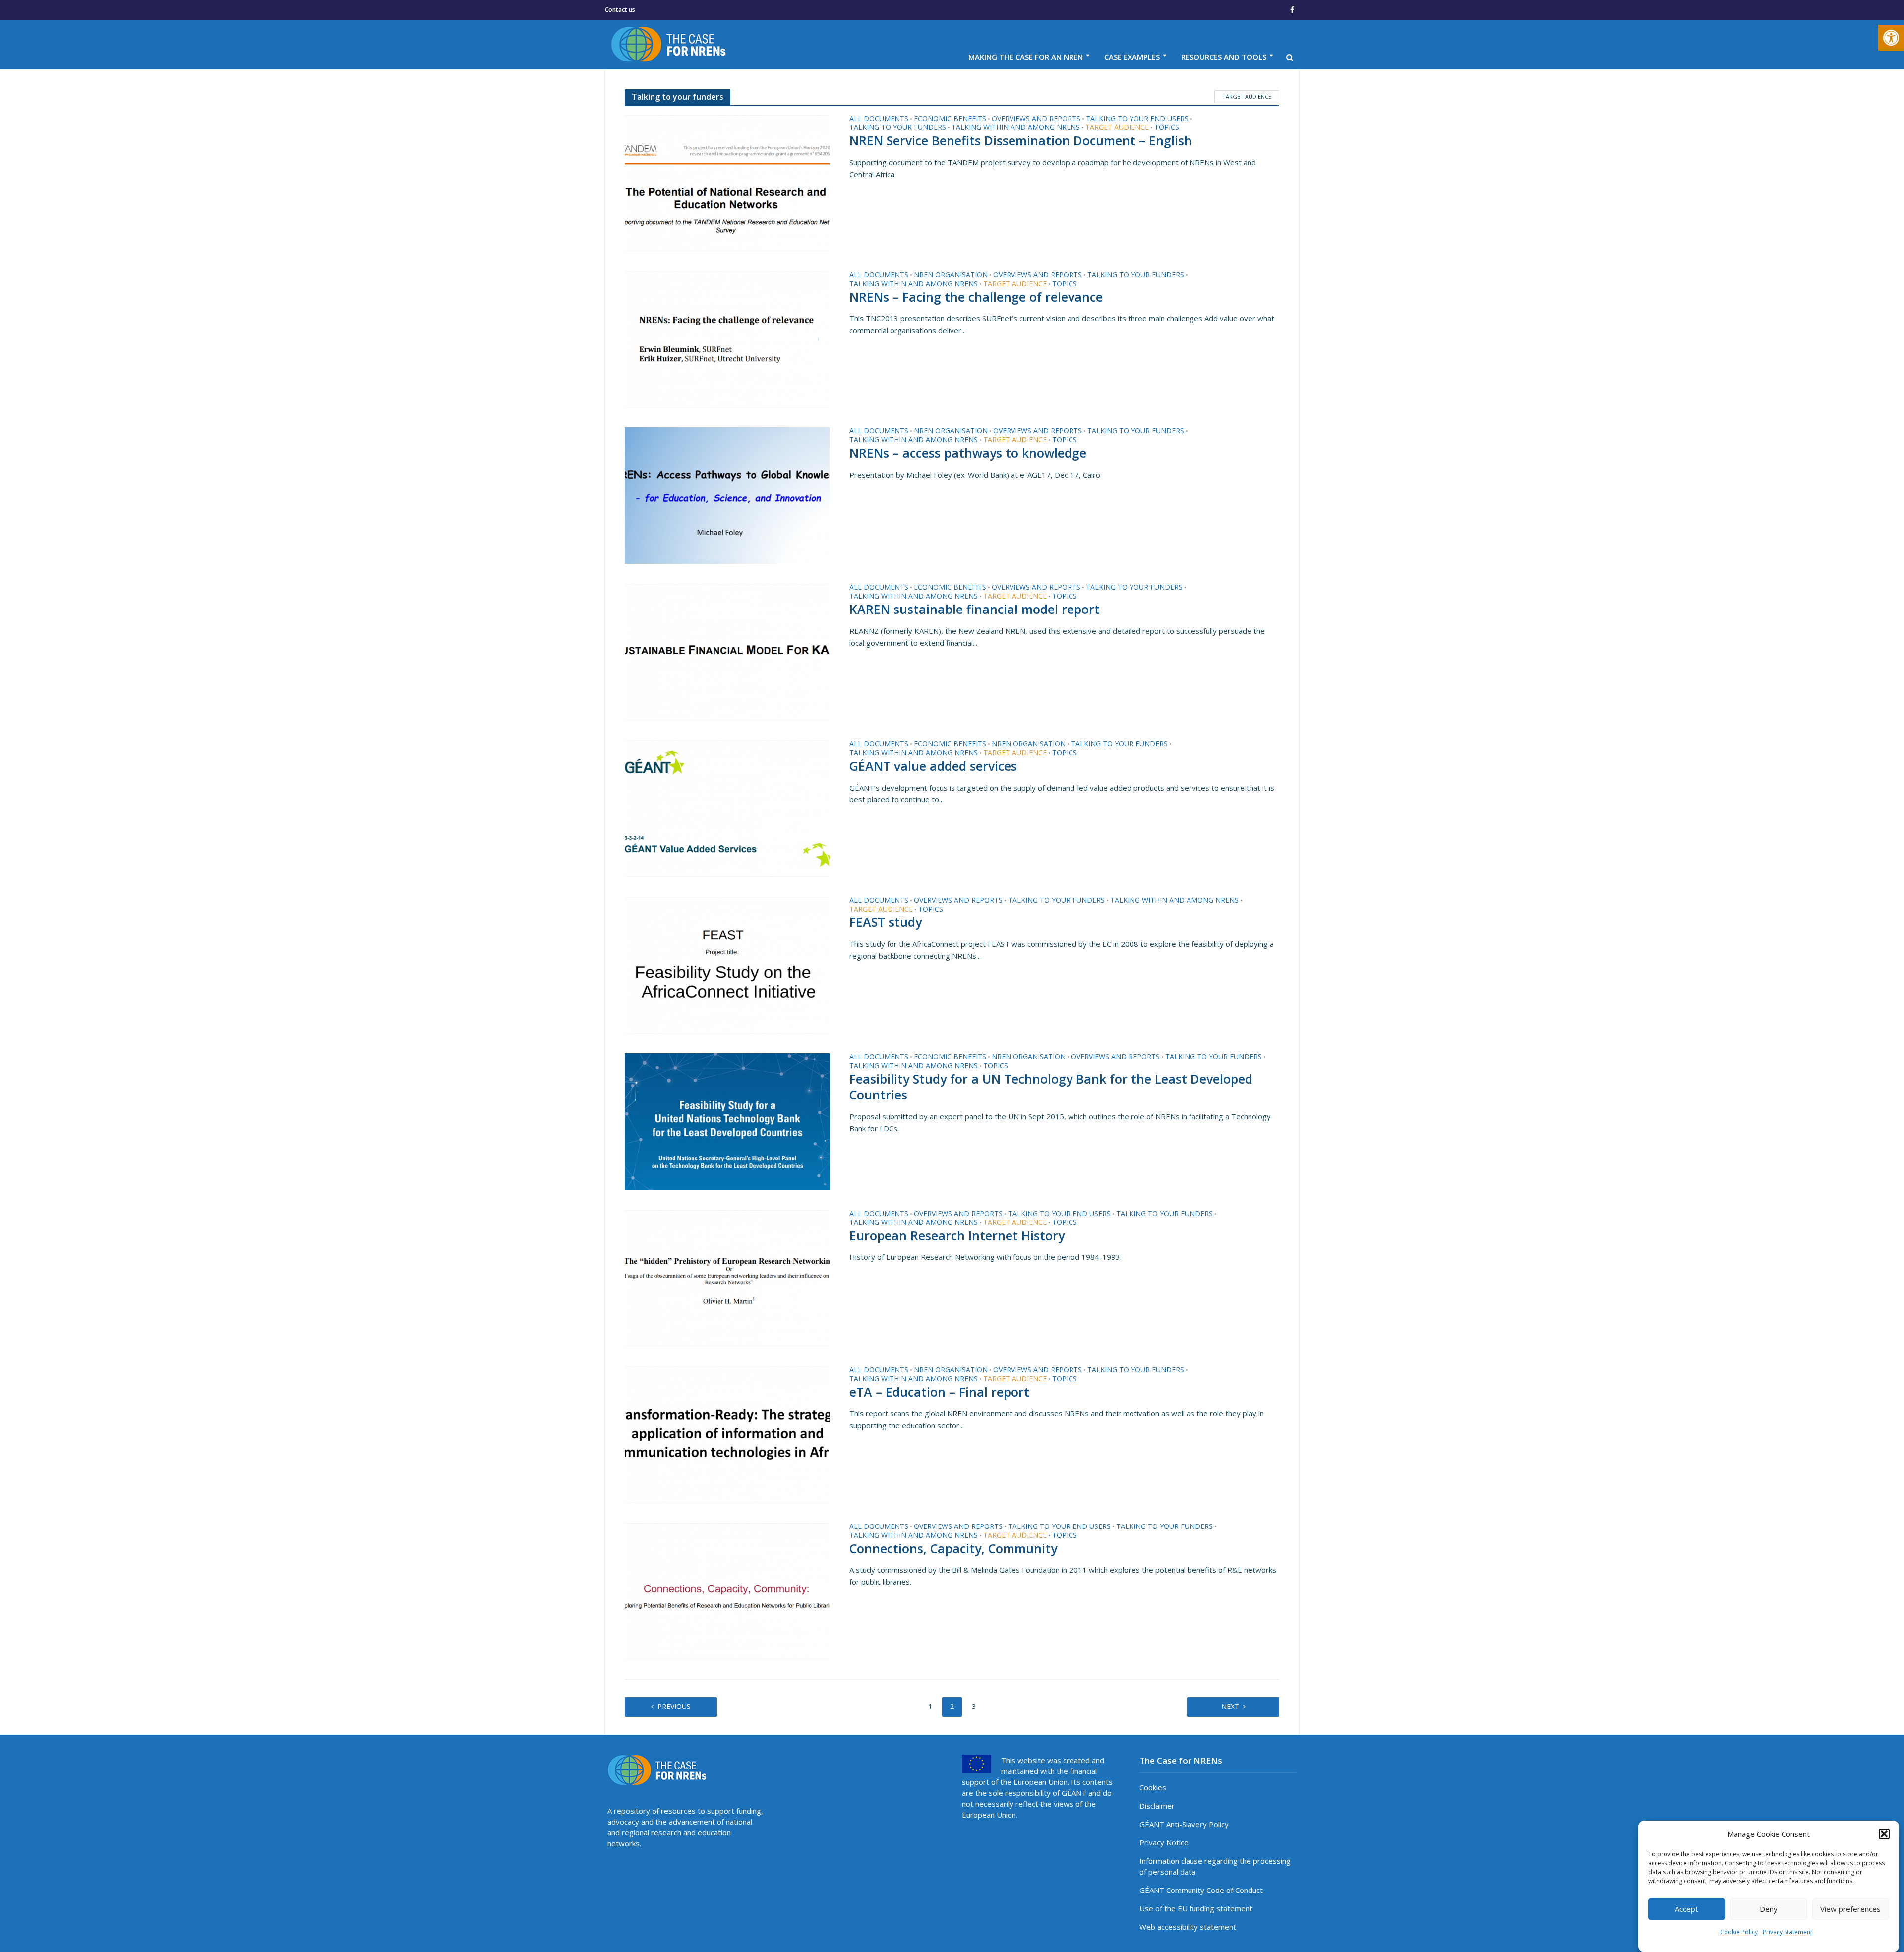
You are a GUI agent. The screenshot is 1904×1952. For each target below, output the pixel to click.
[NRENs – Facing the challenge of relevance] (727, 339)
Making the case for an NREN (1026, 57)
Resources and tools (1224, 57)
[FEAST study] (727, 964)
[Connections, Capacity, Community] (727, 1590)
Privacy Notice (1164, 1842)
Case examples (1132, 57)
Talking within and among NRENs (1016, 128)
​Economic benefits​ (950, 119)
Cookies (1153, 1787)
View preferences (1850, 1909)
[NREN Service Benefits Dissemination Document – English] (727, 183)
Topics (1167, 128)
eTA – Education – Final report (939, 1392)
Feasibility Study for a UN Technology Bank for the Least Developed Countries (1051, 1087)
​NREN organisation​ (951, 275)
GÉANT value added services (933, 766)
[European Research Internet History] (727, 1277)
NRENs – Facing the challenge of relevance (976, 297)
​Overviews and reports (1036, 119)
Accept (1687, 1909)
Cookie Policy (1739, 1932)
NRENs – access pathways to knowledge (968, 453)
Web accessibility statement (1188, 1927)
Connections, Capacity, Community (953, 1549)
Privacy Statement (1787, 1932)
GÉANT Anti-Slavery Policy (1184, 1824)
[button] (1891, 38)
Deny (1769, 1909)
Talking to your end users (1137, 119)
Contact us (620, 10)
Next (1230, 1706)
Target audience (1247, 96)
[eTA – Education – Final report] (727, 1434)
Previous (674, 1706)
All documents (879, 119)
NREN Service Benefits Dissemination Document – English (1021, 141)
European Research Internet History (957, 1236)
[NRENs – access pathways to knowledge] (727, 495)
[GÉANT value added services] (727, 808)
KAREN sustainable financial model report (975, 610)
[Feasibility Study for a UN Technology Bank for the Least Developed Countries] (727, 1121)
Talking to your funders (898, 128)
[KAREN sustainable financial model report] (727, 651)
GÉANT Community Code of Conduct (1201, 1890)
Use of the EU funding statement (1196, 1908)
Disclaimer (1157, 1806)
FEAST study (886, 922)
